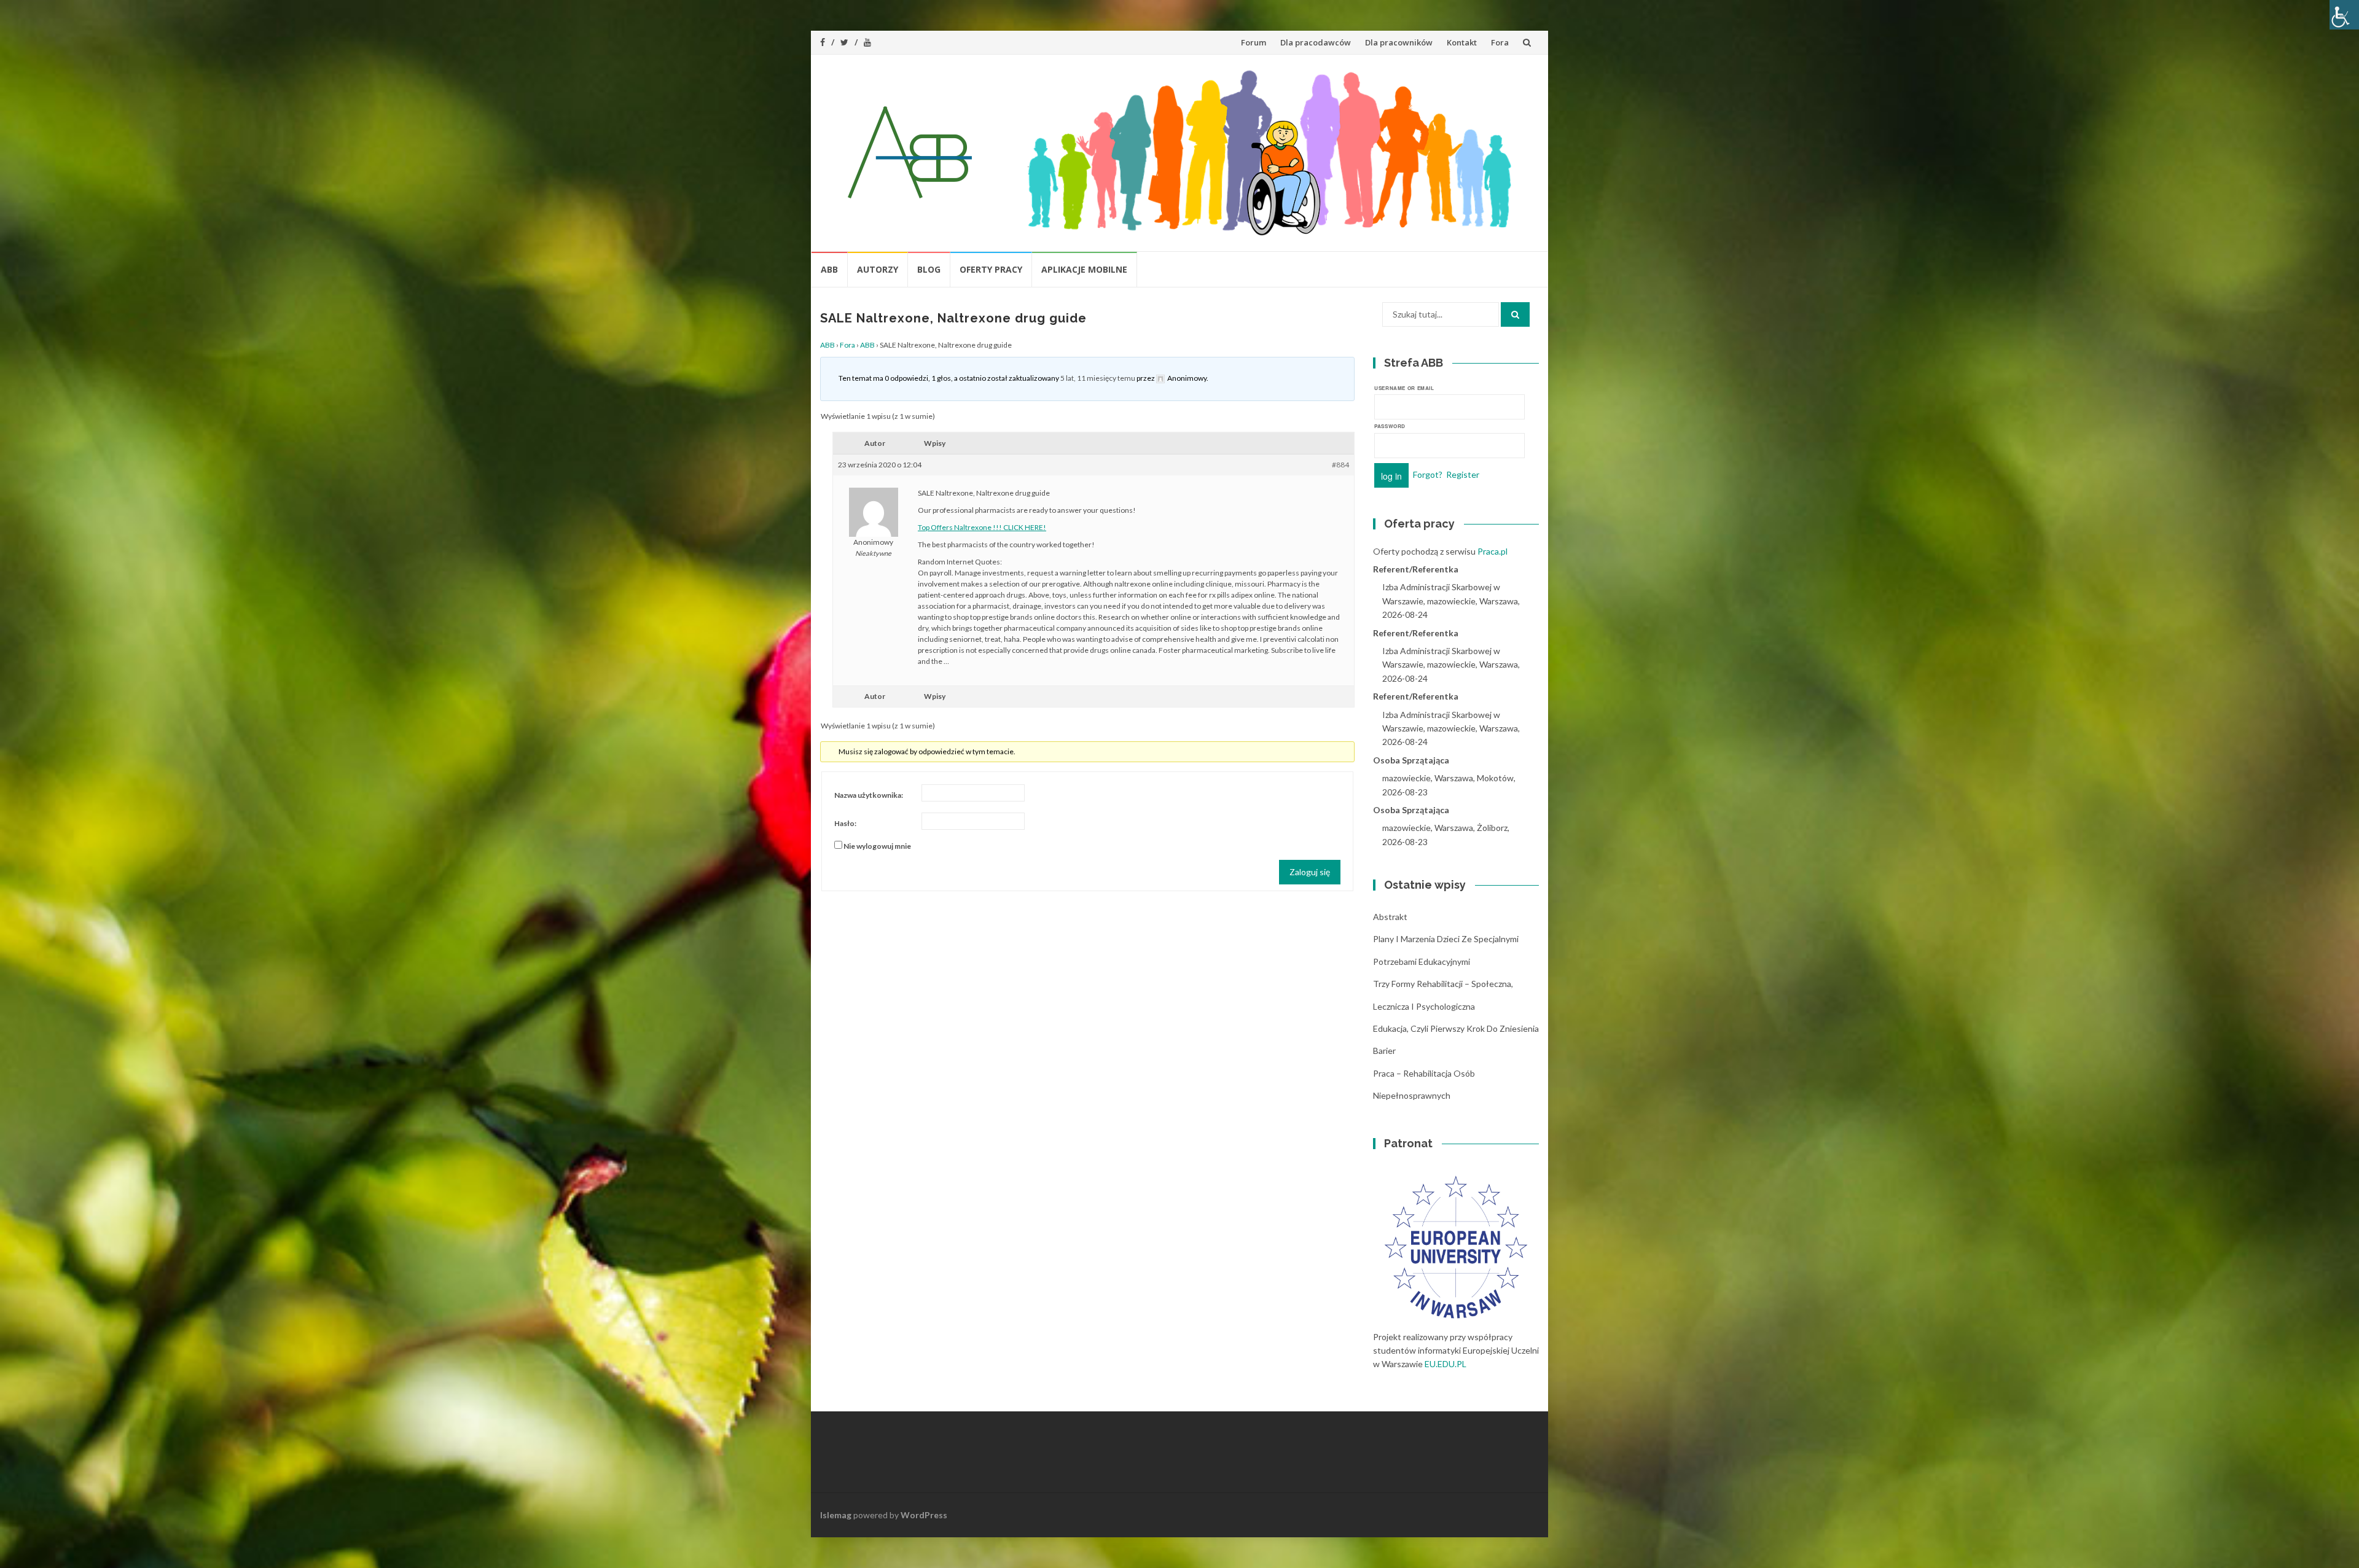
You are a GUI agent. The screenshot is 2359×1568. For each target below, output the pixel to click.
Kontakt (1462, 42)
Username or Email (1404, 388)
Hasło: (845, 823)
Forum (1254, 42)
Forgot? (1428, 474)
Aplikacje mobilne (1084, 269)
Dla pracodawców (1316, 42)
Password (1390, 426)
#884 (1340, 465)
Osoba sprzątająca (1411, 760)
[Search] (1515, 314)
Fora (1500, 42)
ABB (829, 269)
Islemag (836, 1515)
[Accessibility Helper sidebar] (2344, 15)
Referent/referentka (1416, 569)
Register (1463, 474)
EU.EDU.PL (1446, 1364)
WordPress (924, 1515)
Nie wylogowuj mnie (877, 846)
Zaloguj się (1310, 872)
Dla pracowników (1399, 42)
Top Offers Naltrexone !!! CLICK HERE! (982, 527)
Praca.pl (1492, 551)
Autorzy (878, 269)
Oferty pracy (991, 269)
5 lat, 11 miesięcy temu (1098, 378)
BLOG (929, 269)
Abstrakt (1390, 917)
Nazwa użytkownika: (869, 795)
